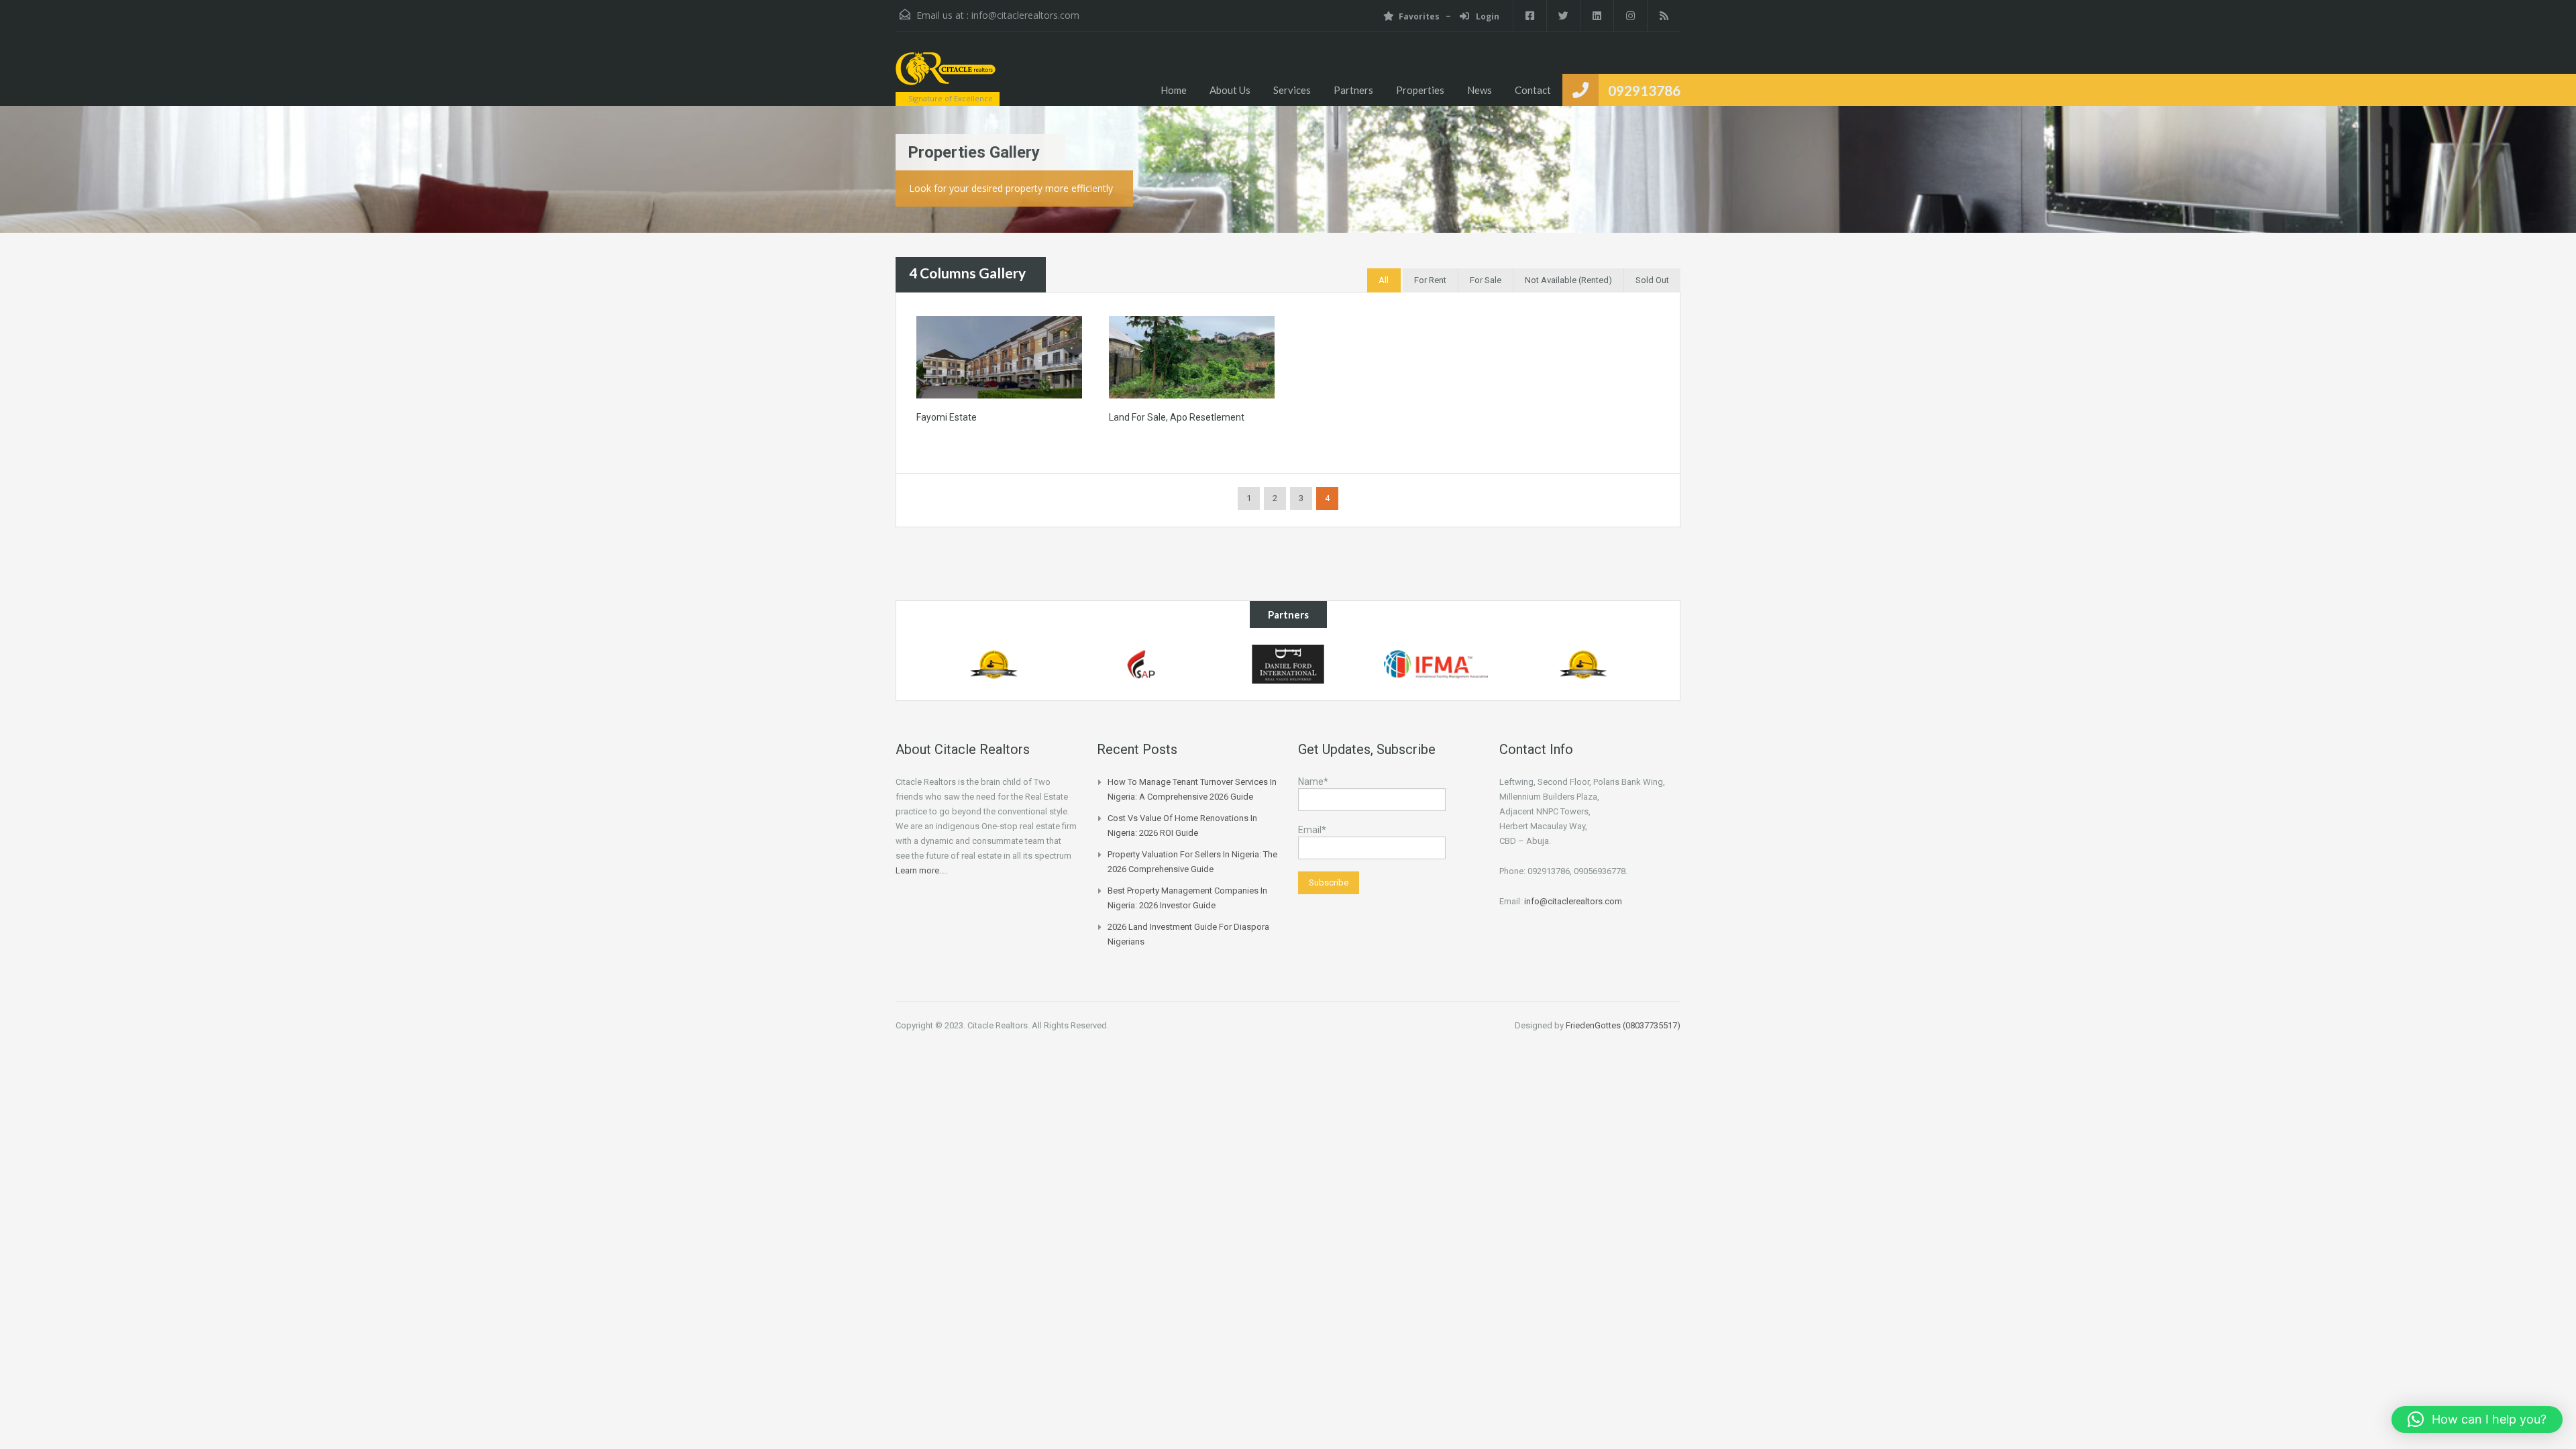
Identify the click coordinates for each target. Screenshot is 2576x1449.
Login (1487, 16)
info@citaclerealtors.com (1025, 15)
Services (1292, 90)
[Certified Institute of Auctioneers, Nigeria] (994, 664)
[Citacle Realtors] (946, 75)
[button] (2477, 1419)
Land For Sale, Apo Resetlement (1177, 417)
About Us (1230, 90)
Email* (1312, 830)
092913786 (1644, 90)
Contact (1533, 90)
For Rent (1430, 280)
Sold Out (1652, 280)
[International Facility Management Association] (1436, 664)
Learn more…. (921, 870)
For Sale (1486, 280)
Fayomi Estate (947, 417)
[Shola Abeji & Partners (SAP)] (1141, 664)
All (1384, 280)
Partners (1353, 90)
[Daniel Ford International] (1288, 664)
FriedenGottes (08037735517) (1623, 1025)
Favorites (1419, 16)
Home (1174, 90)
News (1480, 90)
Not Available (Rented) (1568, 280)
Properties (1420, 90)
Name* (1313, 782)
